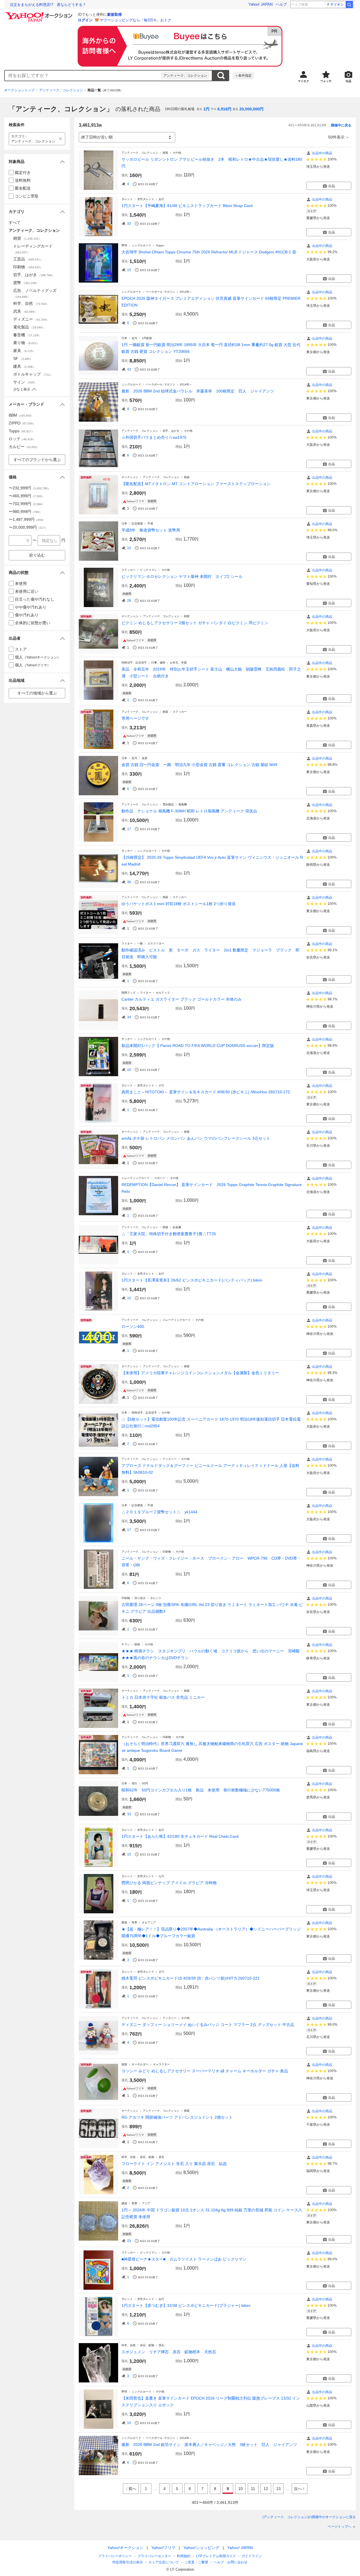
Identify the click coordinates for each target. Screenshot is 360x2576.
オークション (130, 477)
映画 (137, 1644)
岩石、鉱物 (147, 2157)
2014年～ (186, 292)
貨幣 (26, 283)
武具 (25, 311)
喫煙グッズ (129, 993)
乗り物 (26, 343)
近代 (134, 338)
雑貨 (165, 153)
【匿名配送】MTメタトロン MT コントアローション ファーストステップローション (196, 484)
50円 (145, 1783)
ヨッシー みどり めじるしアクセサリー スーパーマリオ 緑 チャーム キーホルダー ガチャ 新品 (205, 2071)
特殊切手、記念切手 (134, 663)
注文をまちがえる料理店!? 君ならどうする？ (48, 5)
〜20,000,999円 (28, 527)
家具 (24, 351)
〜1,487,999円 (27, 519)
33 (129, 1814)
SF (23, 358)
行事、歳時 (158, 663)
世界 (134, 1922)
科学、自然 (129, 2157)
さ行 (161, 1085)
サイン (25, 382)
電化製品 (168, 804)
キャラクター (161, 2064)
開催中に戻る (341, 125)
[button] (37, 162)
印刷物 (167, 1552)
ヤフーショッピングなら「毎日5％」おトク (136, 20)
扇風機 (183, 804)
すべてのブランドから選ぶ (37, 460)
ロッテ (22, 439)
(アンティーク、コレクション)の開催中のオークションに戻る (309, 2517)
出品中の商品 (322, 153)
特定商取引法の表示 (128, 2562)
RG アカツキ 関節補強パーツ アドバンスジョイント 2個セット (177, 2117)
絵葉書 (177, 1227)
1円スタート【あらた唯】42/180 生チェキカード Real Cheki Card (180, 1836)
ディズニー (170, 1459)
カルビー (24, 447)
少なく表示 (22, 389)
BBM (21, 415)
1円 (206, 109)
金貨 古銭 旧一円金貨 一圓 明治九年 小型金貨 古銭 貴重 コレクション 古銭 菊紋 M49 (199, 765)
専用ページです (135, 718)
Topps (160, 245)
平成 (150, 523)
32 (129, 224)
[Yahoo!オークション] (40, 14)
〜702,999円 (27, 504)
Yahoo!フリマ (163, 2548)
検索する (221, 76)
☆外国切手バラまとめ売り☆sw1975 (154, 437)
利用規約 (184, 2556)
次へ (298, 2489)
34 (129, 1017)
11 (253, 2489)
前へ (132, 2489)
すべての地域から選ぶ (37, 693)
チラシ (126, 1644)
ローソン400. (133, 1326)
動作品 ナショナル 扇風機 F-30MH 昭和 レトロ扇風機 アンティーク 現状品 (189, 811)
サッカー (127, 851)
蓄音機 (27, 335)
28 (129, 601)
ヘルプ (281, 4)
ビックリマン (148, 570)
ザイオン (337, 4)
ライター (127, 943)
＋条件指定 (243, 76)
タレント (127, 199)
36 (129, 882)
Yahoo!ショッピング (201, 2548)
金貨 (145, 758)
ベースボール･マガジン (160, 292)
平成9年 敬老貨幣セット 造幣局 (151, 530)
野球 (124, 245)
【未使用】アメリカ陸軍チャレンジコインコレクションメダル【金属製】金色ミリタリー (200, 1373)
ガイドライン (252, 2556)
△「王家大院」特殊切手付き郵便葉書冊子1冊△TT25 (169, 1234)
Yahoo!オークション (125, 2548)
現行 (134, 1783)
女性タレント (146, 199)
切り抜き (140, 1598)
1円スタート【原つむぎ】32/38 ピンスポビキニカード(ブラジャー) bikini (186, 2305)
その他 (177, 153)
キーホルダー (140, 2064)
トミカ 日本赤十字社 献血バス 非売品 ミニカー (163, 1697)
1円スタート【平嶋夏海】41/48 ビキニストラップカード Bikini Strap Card (187, 206)
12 (266, 2489)
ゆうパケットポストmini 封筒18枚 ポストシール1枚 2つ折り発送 (179, 904)
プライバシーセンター (154, 2556)
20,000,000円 (251, 109)
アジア (146, 2203)
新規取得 (114, 14)
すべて (15, 222)
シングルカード (141, 245)
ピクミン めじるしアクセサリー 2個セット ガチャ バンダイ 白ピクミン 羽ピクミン (195, 623)
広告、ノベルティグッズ (35, 293)
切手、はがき (171, 431)
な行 (161, 1876)
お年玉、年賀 (178, 663)
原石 (161, 2157)
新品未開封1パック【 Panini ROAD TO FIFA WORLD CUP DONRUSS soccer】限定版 (198, 1046)
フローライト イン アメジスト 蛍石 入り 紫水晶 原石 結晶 (174, 2164)
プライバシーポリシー (115, 2556)
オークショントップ (19, 90)
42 (129, 369)
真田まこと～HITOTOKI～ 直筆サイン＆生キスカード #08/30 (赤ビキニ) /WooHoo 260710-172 (206, 1092)
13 (278, 2489)
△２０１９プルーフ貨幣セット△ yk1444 (159, 1512)
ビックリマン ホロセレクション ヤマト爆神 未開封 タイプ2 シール (182, 576)
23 (129, 2241)
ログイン (85, 20)
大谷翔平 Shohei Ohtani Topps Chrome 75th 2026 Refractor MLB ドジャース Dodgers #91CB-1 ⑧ (209, 252)
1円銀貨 (147, 338)
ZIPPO (22, 423)
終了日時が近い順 (97, 137)
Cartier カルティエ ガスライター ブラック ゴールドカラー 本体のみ (182, 999)
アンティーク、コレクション (185, 76)
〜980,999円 (25, 512)
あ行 (161, 199)
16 (129, 1070)
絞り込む (37, 555)
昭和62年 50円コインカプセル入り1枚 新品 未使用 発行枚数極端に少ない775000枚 (201, 1790)
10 (129, 548)
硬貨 (124, 1922)
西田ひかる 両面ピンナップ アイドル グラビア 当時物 (169, 1883)
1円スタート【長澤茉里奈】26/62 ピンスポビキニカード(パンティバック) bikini (192, 1280)
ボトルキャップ (33, 374)
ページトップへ (339, 2527)
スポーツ (160, 1178)
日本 (124, 338)
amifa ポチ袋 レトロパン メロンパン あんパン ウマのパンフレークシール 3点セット (196, 1138)
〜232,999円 (30, 488)
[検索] (349, 4)
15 (129, 270)
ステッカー (129, 570)
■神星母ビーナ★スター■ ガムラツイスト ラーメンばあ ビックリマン (184, 2259)
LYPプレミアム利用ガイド (216, 2556)
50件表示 (336, 137)
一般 (140, 943)
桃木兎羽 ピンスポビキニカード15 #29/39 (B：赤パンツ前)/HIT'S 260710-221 (191, 1978)
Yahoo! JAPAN (260, 4)
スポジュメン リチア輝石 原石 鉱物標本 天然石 (169, 2352)
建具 (24, 366)
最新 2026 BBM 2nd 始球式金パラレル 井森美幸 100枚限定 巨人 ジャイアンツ (198, 391)
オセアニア (149, 1922)
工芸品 (28, 259)
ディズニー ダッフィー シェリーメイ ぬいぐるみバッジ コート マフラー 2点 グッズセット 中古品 (208, 2025)
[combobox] (83, 76)
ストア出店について (164, 2562)
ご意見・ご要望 (196, 2562)
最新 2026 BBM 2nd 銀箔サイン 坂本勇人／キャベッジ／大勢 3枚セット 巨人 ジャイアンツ (209, 2445)
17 (129, 829)
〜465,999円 (27, 496)
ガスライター (156, 943)
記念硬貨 (137, 523)
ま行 (161, 1972)
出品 (332, 186)
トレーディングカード (136, 1178)
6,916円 (224, 109)
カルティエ (163, 993)
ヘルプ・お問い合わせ (231, 2562)
